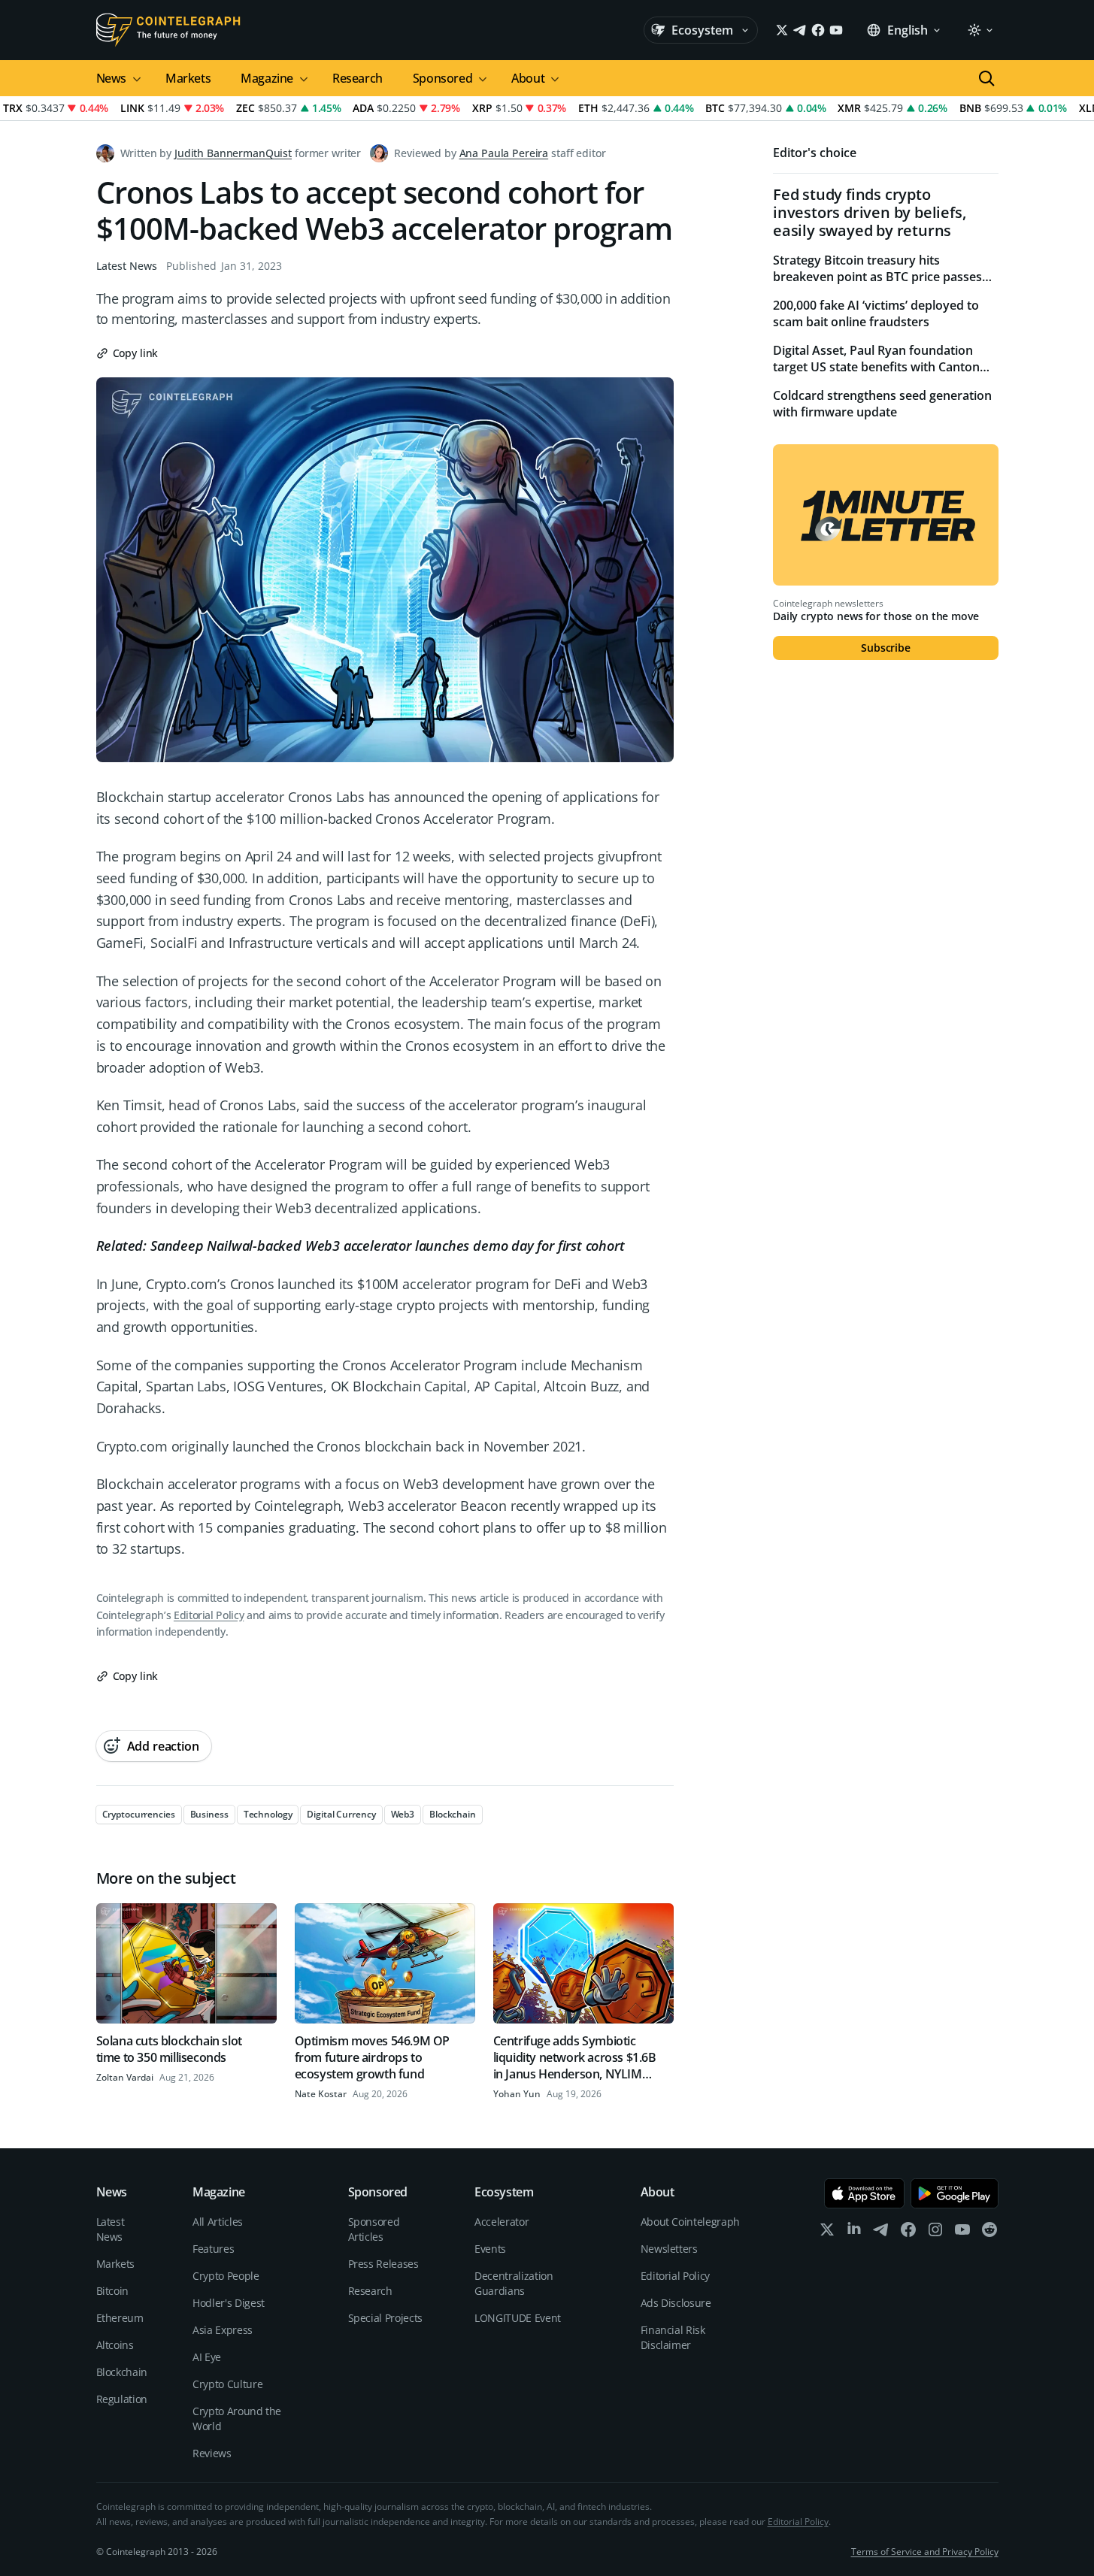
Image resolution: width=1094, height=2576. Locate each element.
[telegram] (881, 2233)
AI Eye (207, 2357)
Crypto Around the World (237, 2419)
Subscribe (886, 648)
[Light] (980, 30)
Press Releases (383, 2264)
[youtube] (962, 2233)
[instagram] (935, 2233)
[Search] (986, 78)
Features (213, 2249)
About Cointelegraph (690, 2222)
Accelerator (502, 2222)
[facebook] (908, 2233)
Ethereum (120, 2318)
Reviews (212, 2453)
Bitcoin (113, 2291)
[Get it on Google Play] (955, 2193)
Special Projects (385, 2318)
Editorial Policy (209, 1615)
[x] (827, 2233)
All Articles (218, 2222)
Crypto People (226, 2276)
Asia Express (223, 2330)
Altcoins (115, 2345)
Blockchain (122, 2372)
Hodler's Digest (229, 2303)
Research (358, 78)
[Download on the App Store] (864, 2193)
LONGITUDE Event (518, 2318)
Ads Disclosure (676, 2303)
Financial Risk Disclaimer (673, 2337)
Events (490, 2249)
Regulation (122, 2399)
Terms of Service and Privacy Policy (925, 2552)
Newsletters (669, 2249)
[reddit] (989, 2233)
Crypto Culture (227, 2384)
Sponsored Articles (374, 2229)
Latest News (127, 266)
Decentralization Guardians (514, 2283)
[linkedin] (854, 2233)
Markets (188, 78)
